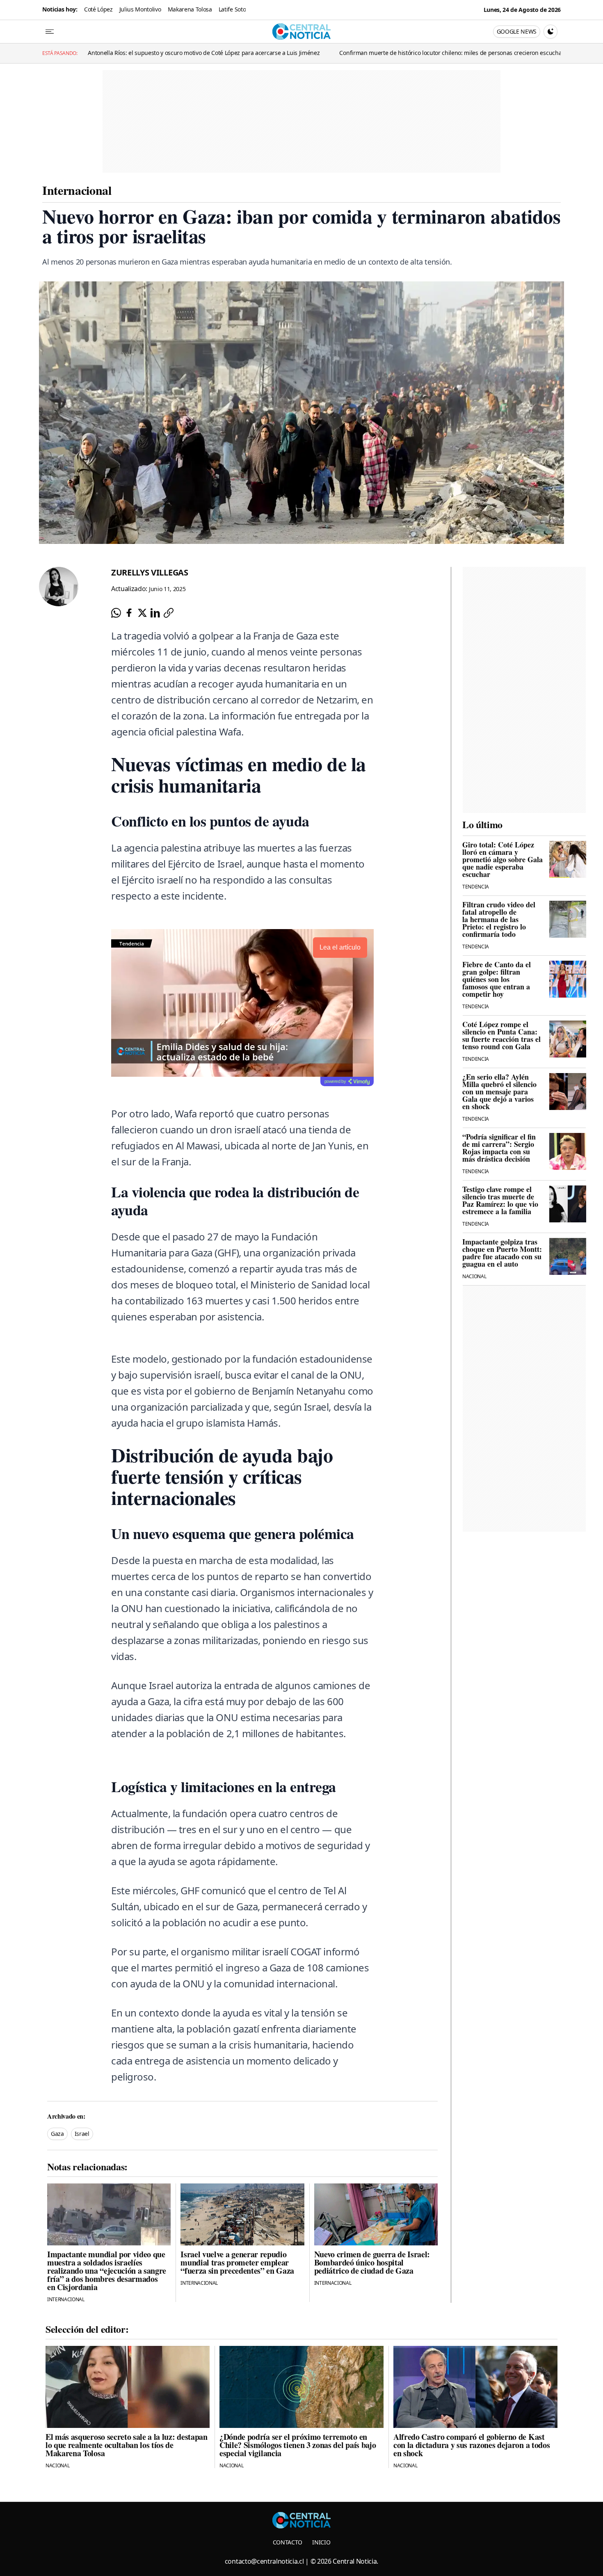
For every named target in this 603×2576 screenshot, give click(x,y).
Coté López (98, 9)
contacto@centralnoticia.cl (264, 2561)
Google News (517, 31)
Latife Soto (232, 9)
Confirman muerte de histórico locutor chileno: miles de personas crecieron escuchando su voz (354, 53)
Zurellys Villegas (150, 572)
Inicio (321, 2542)
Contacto (288, 2542)
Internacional (77, 190)
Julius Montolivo (140, 9)
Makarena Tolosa (190, 9)
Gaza (57, 2134)
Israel (82, 2134)
